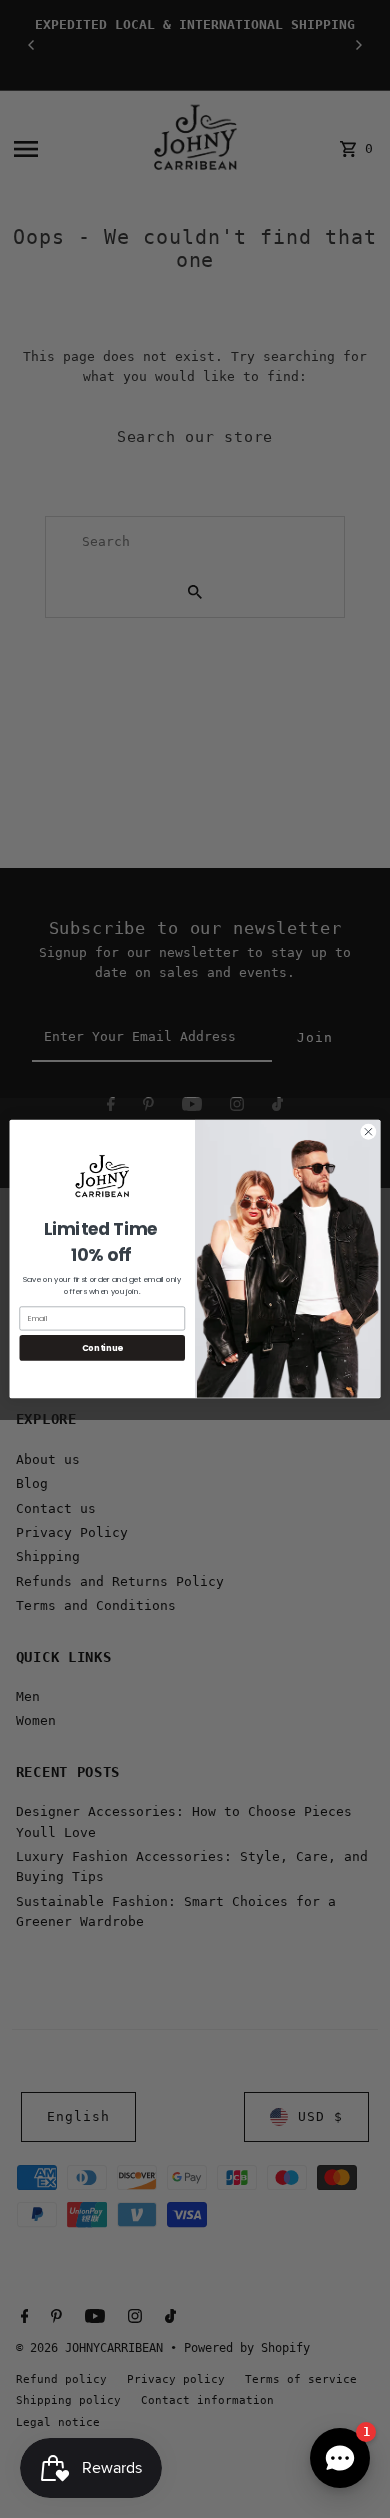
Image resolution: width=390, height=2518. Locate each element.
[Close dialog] (368, 1131)
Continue (102, 1348)
